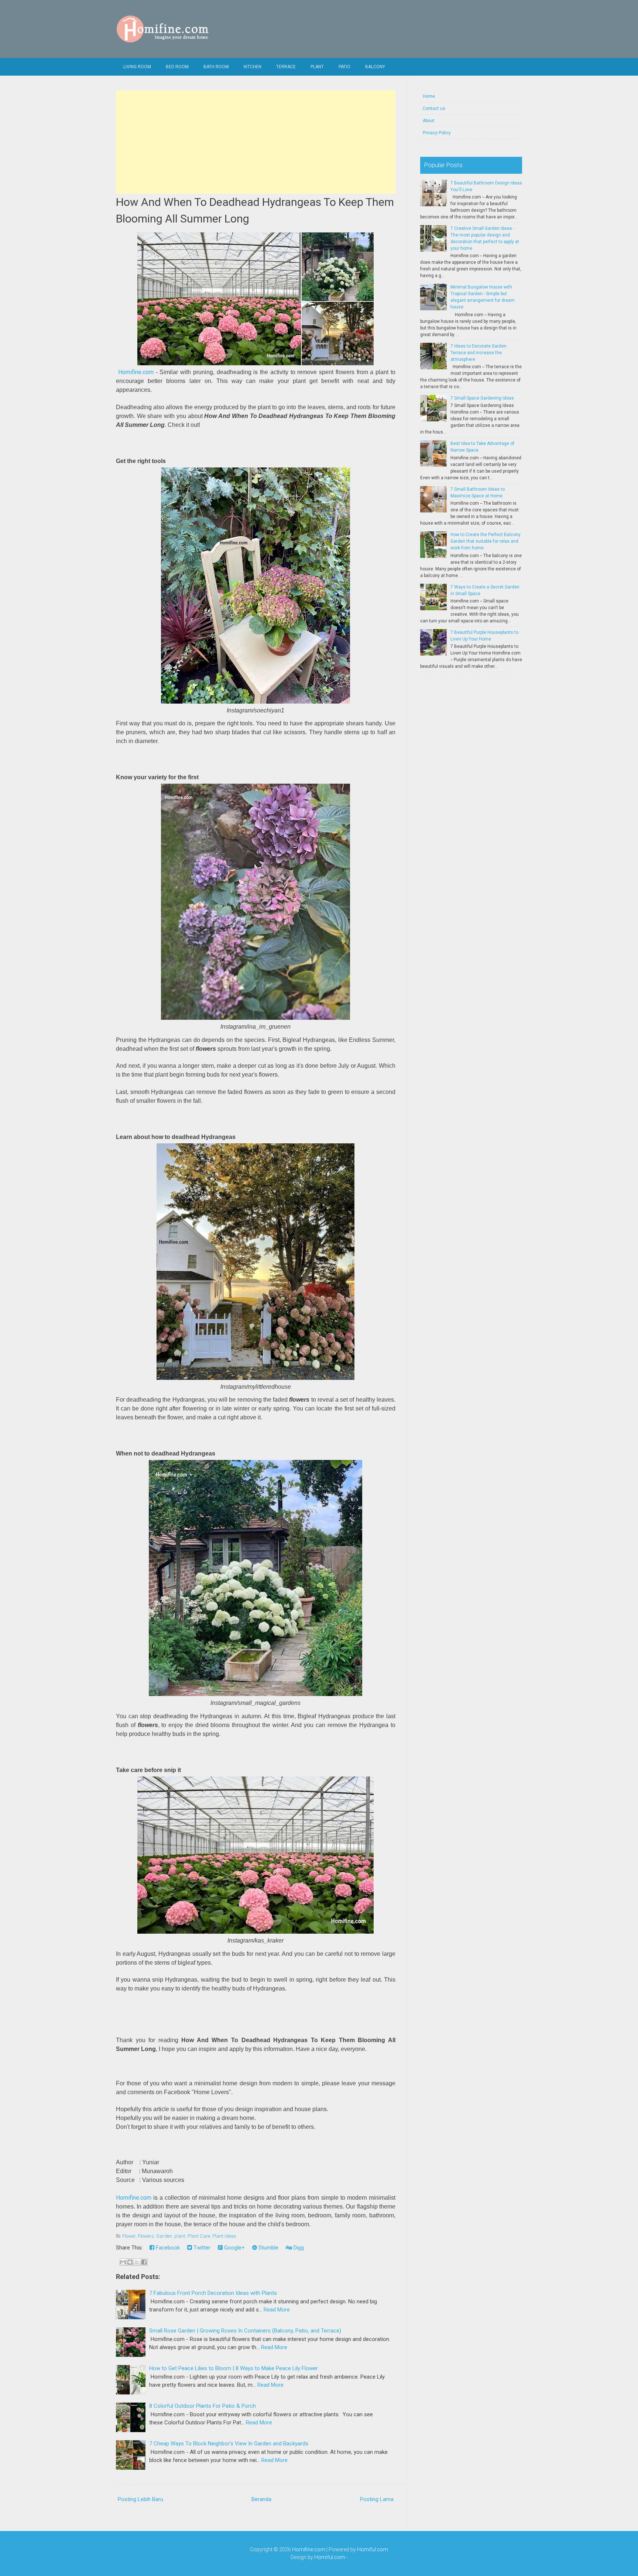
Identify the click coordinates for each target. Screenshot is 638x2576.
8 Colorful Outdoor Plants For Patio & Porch (203, 2406)
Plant (317, 67)
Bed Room (177, 67)
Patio (344, 67)
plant (180, 2236)
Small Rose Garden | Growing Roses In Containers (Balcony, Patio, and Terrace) (245, 2331)
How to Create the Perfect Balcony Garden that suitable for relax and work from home (486, 541)
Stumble (268, 2248)
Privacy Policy (437, 133)
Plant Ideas (224, 2236)
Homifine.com (136, 372)
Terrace (286, 67)
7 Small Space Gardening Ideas (482, 398)
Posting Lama (377, 2499)
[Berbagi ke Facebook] (144, 2262)
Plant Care (199, 2236)
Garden (164, 2236)
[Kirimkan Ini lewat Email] (123, 2262)
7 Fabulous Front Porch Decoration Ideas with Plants (213, 2293)
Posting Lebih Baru (140, 2499)
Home (429, 96)
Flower (129, 2236)
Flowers (146, 2236)
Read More (277, 2310)
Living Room (137, 67)
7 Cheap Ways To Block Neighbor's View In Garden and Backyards (229, 2444)
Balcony (375, 67)
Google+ (234, 2248)
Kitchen (253, 67)
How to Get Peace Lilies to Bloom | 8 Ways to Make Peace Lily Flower (234, 2368)
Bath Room (216, 67)
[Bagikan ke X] (137, 2262)
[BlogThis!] (130, 2262)
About (429, 121)
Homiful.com (373, 2549)
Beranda (261, 2499)
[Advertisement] (256, 142)
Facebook (167, 2248)
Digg (298, 2248)
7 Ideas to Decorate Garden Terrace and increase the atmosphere (478, 353)
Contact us (434, 108)
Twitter (201, 2248)
